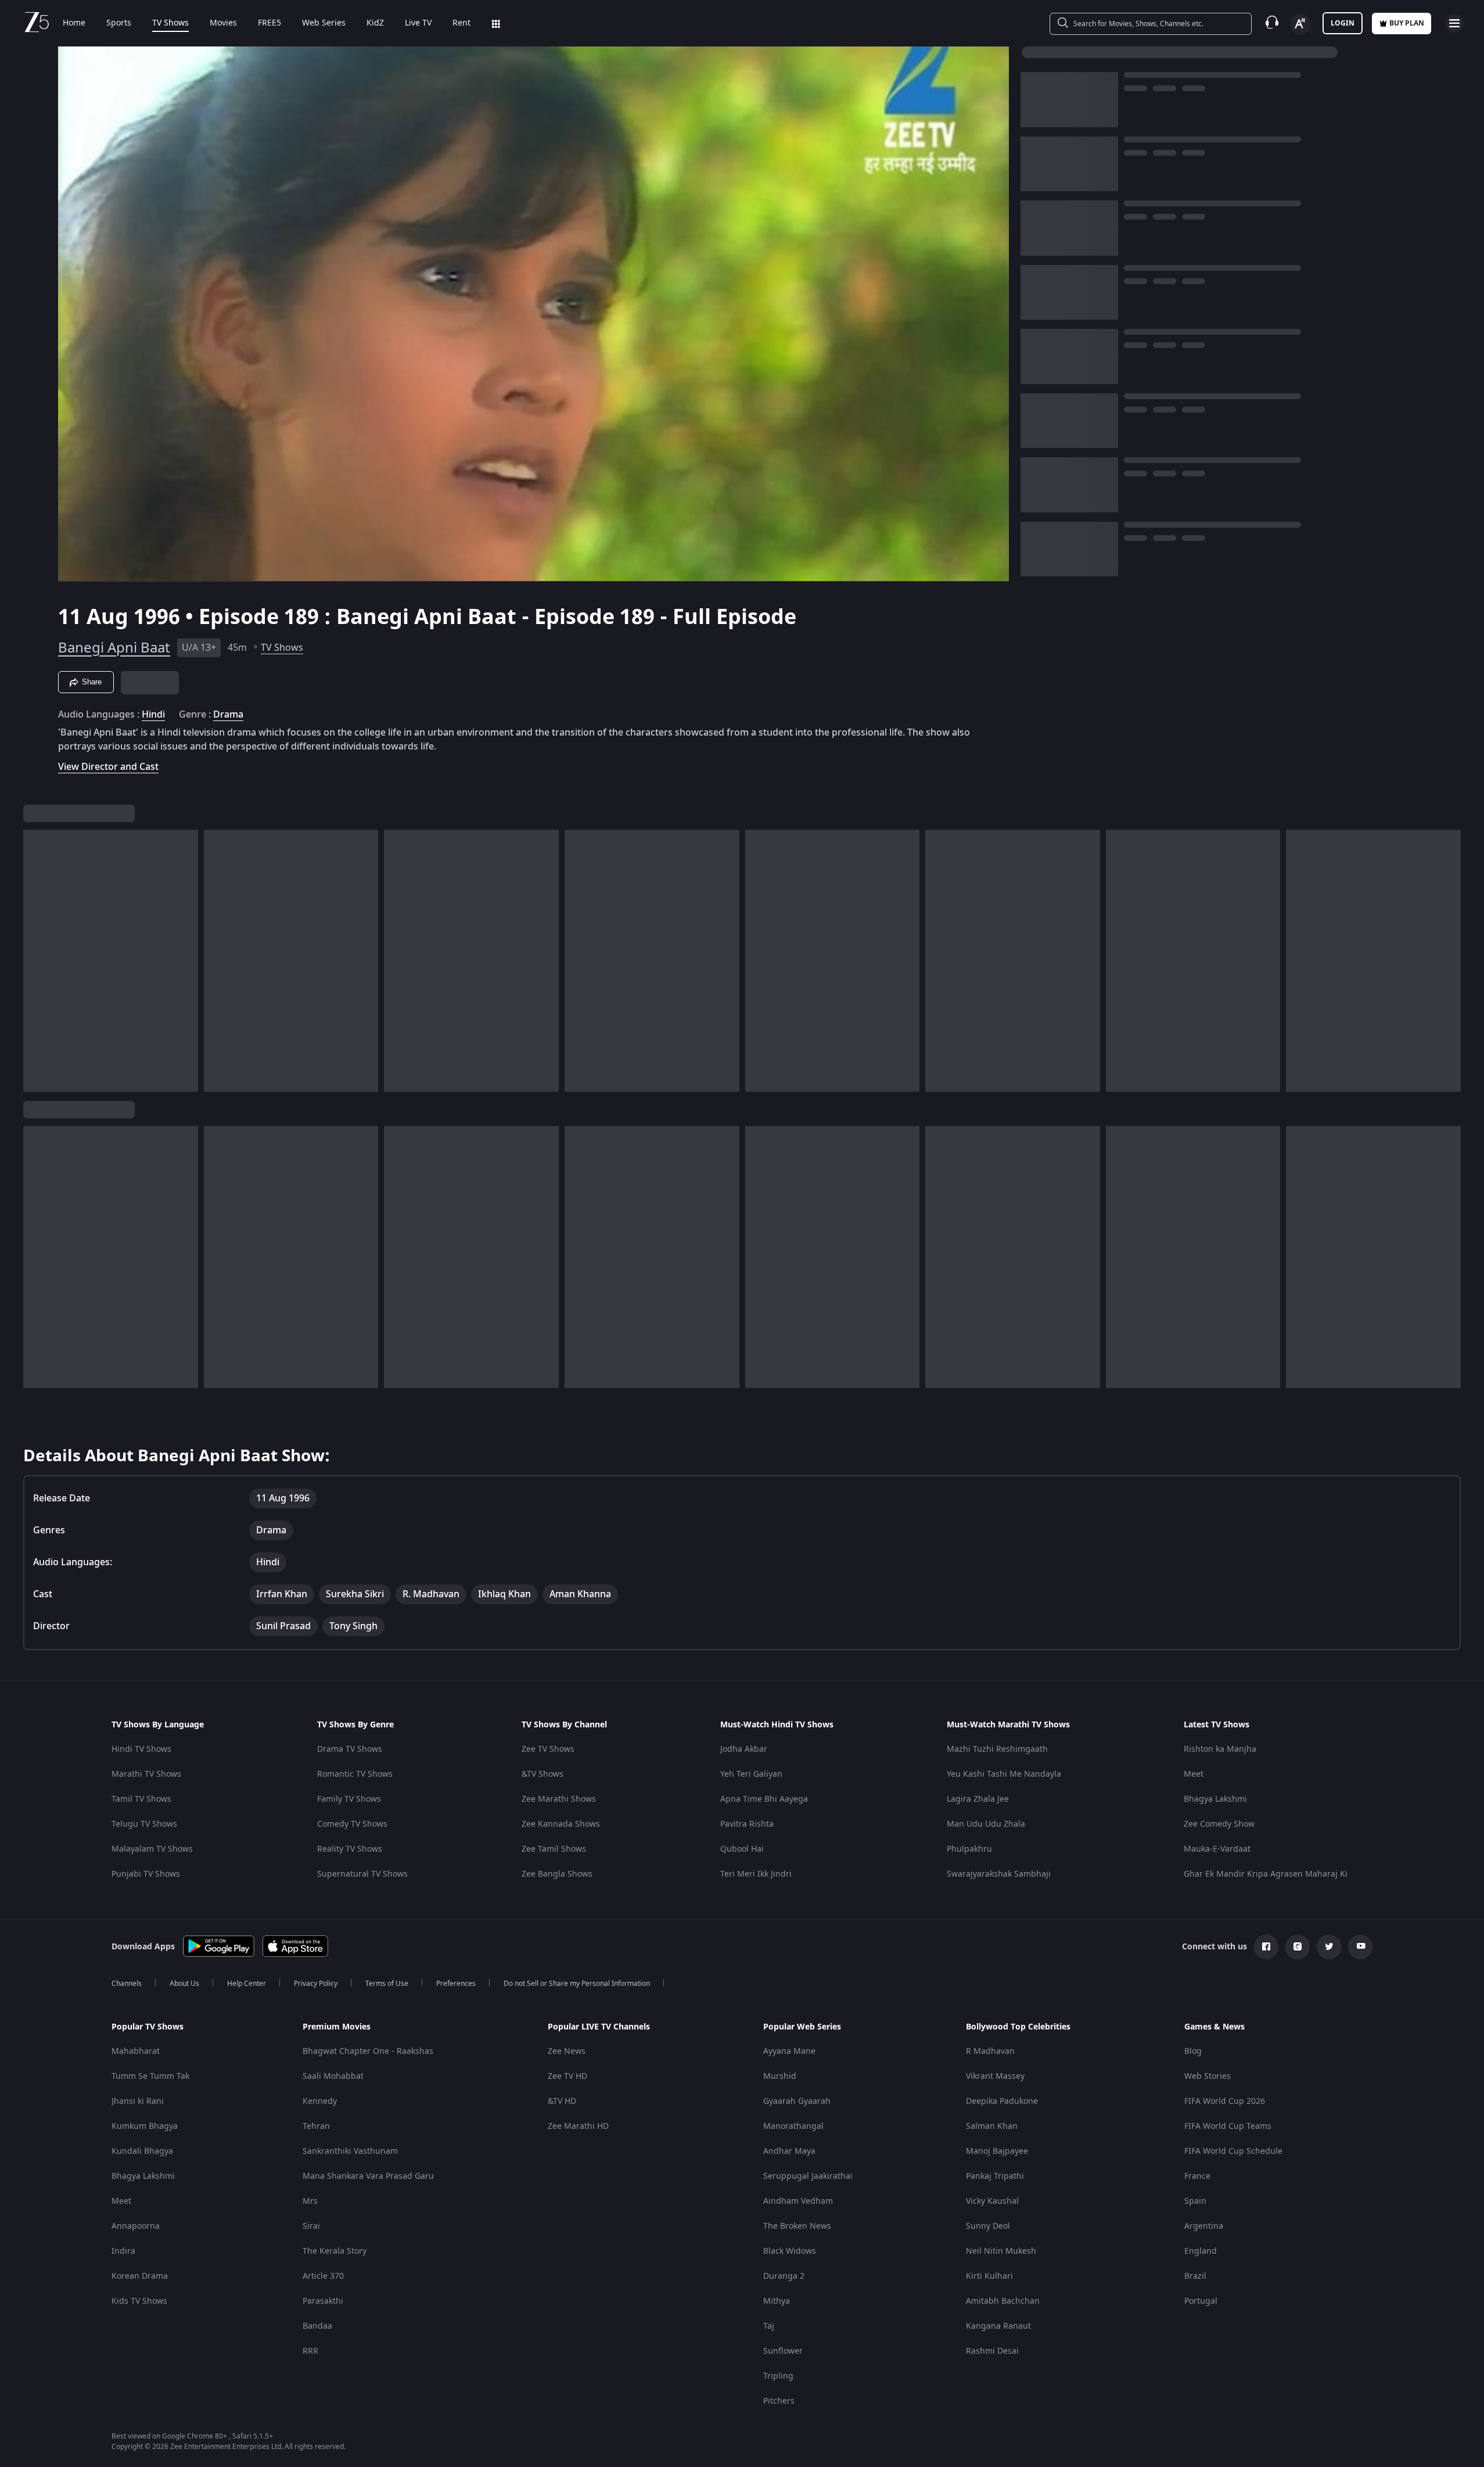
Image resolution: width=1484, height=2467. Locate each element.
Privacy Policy (316, 1984)
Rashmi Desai (992, 2351)
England (1201, 2251)
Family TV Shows (349, 1799)
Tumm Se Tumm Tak (150, 2076)
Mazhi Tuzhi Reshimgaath (997, 1749)
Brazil (1195, 2276)
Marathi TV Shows (146, 1774)
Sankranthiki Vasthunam (350, 2151)
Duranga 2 (784, 2276)
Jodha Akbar (744, 1749)
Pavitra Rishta (747, 1824)
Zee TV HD (567, 2076)
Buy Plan (1407, 23)
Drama (228, 715)
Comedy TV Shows (352, 1824)
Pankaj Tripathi (995, 2176)
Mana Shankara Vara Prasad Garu (368, 2176)
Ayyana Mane (789, 2051)
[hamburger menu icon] (1454, 23)
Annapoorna (136, 2226)
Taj (769, 2326)
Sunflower (783, 2351)
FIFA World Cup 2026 (1225, 2101)
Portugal (1201, 2301)
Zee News (567, 2051)
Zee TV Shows (548, 1749)
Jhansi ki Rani (138, 2101)
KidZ (375, 23)
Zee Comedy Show (1219, 1824)
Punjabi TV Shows (146, 1874)
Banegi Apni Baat (114, 648)
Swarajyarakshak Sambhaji (999, 1874)
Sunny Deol (988, 2226)
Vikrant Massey (995, 2076)
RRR (310, 2351)
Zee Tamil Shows (554, 1849)
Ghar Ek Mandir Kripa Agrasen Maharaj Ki (1266, 1874)
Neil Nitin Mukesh (1001, 2251)
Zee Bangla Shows (557, 1874)
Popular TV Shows (148, 2027)
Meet (1194, 1774)
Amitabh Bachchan (1003, 2301)
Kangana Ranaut (998, 2326)
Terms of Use (387, 1984)
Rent (461, 23)
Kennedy (320, 2101)
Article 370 (323, 2276)
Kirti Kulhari (989, 2276)
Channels (127, 1984)
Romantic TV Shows (355, 1774)
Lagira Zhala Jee (978, 1799)
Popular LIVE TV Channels (599, 2027)
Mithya (777, 2301)
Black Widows (790, 2251)
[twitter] (1329, 1947)
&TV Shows (542, 1774)
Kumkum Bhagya (145, 2126)
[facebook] (1266, 1947)
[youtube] (1360, 1947)
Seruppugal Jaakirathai (808, 2176)
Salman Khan (992, 2126)
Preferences (456, 1984)
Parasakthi (323, 2301)
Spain (1195, 2201)
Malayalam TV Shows (152, 1849)
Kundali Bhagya (142, 2151)
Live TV (418, 23)
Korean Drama (140, 2276)
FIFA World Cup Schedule (1233, 2151)
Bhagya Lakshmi (1215, 1799)
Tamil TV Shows (141, 1799)
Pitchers (779, 2401)
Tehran (316, 2126)
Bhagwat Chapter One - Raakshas (368, 2051)
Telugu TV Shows (144, 1824)
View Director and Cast (108, 767)
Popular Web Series (802, 2027)
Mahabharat (136, 2051)
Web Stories (1208, 2076)
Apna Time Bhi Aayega (764, 1799)
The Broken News (797, 2226)
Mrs (310, 2201)
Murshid (780, 2076)
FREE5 (270, 23)
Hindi (153, 715)
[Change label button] (1300, 24)
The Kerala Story (335, 2251)
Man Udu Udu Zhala (986, 1824)
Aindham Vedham (798, 2201)
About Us (184, 1984)
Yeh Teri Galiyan (751, 1774)
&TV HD (562, 2101)
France (1197, 2176)
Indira (123, 2251)
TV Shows (170, 23)
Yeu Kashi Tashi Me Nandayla (1004, 1774)
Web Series (324, 23)
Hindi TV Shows (141, 1749)
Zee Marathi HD (578, 2126)
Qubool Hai (742, 1849)
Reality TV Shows (350, 1849)
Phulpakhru (969, 1849)
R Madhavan (990, 2051)
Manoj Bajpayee (997, 2151)
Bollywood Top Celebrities (1018, 2027)
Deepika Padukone (1002, 2101)
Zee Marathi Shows (559, 1799)
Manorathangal (793, 2126)
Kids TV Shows (139, 2301)
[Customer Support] (1272, 23)
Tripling (778, 2376)
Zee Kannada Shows (561, 1824)
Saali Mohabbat (333, 2076)
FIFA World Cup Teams (1228, 2126)
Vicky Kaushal (992, 2201)
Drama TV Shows (350, 1749)
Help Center (247, 1984)
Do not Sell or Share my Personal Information (577, 1984)
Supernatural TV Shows (362, 1874)
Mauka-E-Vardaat (1217, 1849)
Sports (119, 23)
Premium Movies (337, 2027)
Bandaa (317, 2326)
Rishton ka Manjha (1220, 1749)
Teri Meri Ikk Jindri (756, 1874)
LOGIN (1343, 23)
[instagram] (1298, 1947)
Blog (1193, 2051)
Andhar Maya (789, 2151)
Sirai (311, 2226)
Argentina (1204, 2226)
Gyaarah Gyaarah (797, 2101)
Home (74, 23)
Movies (223, 23)
